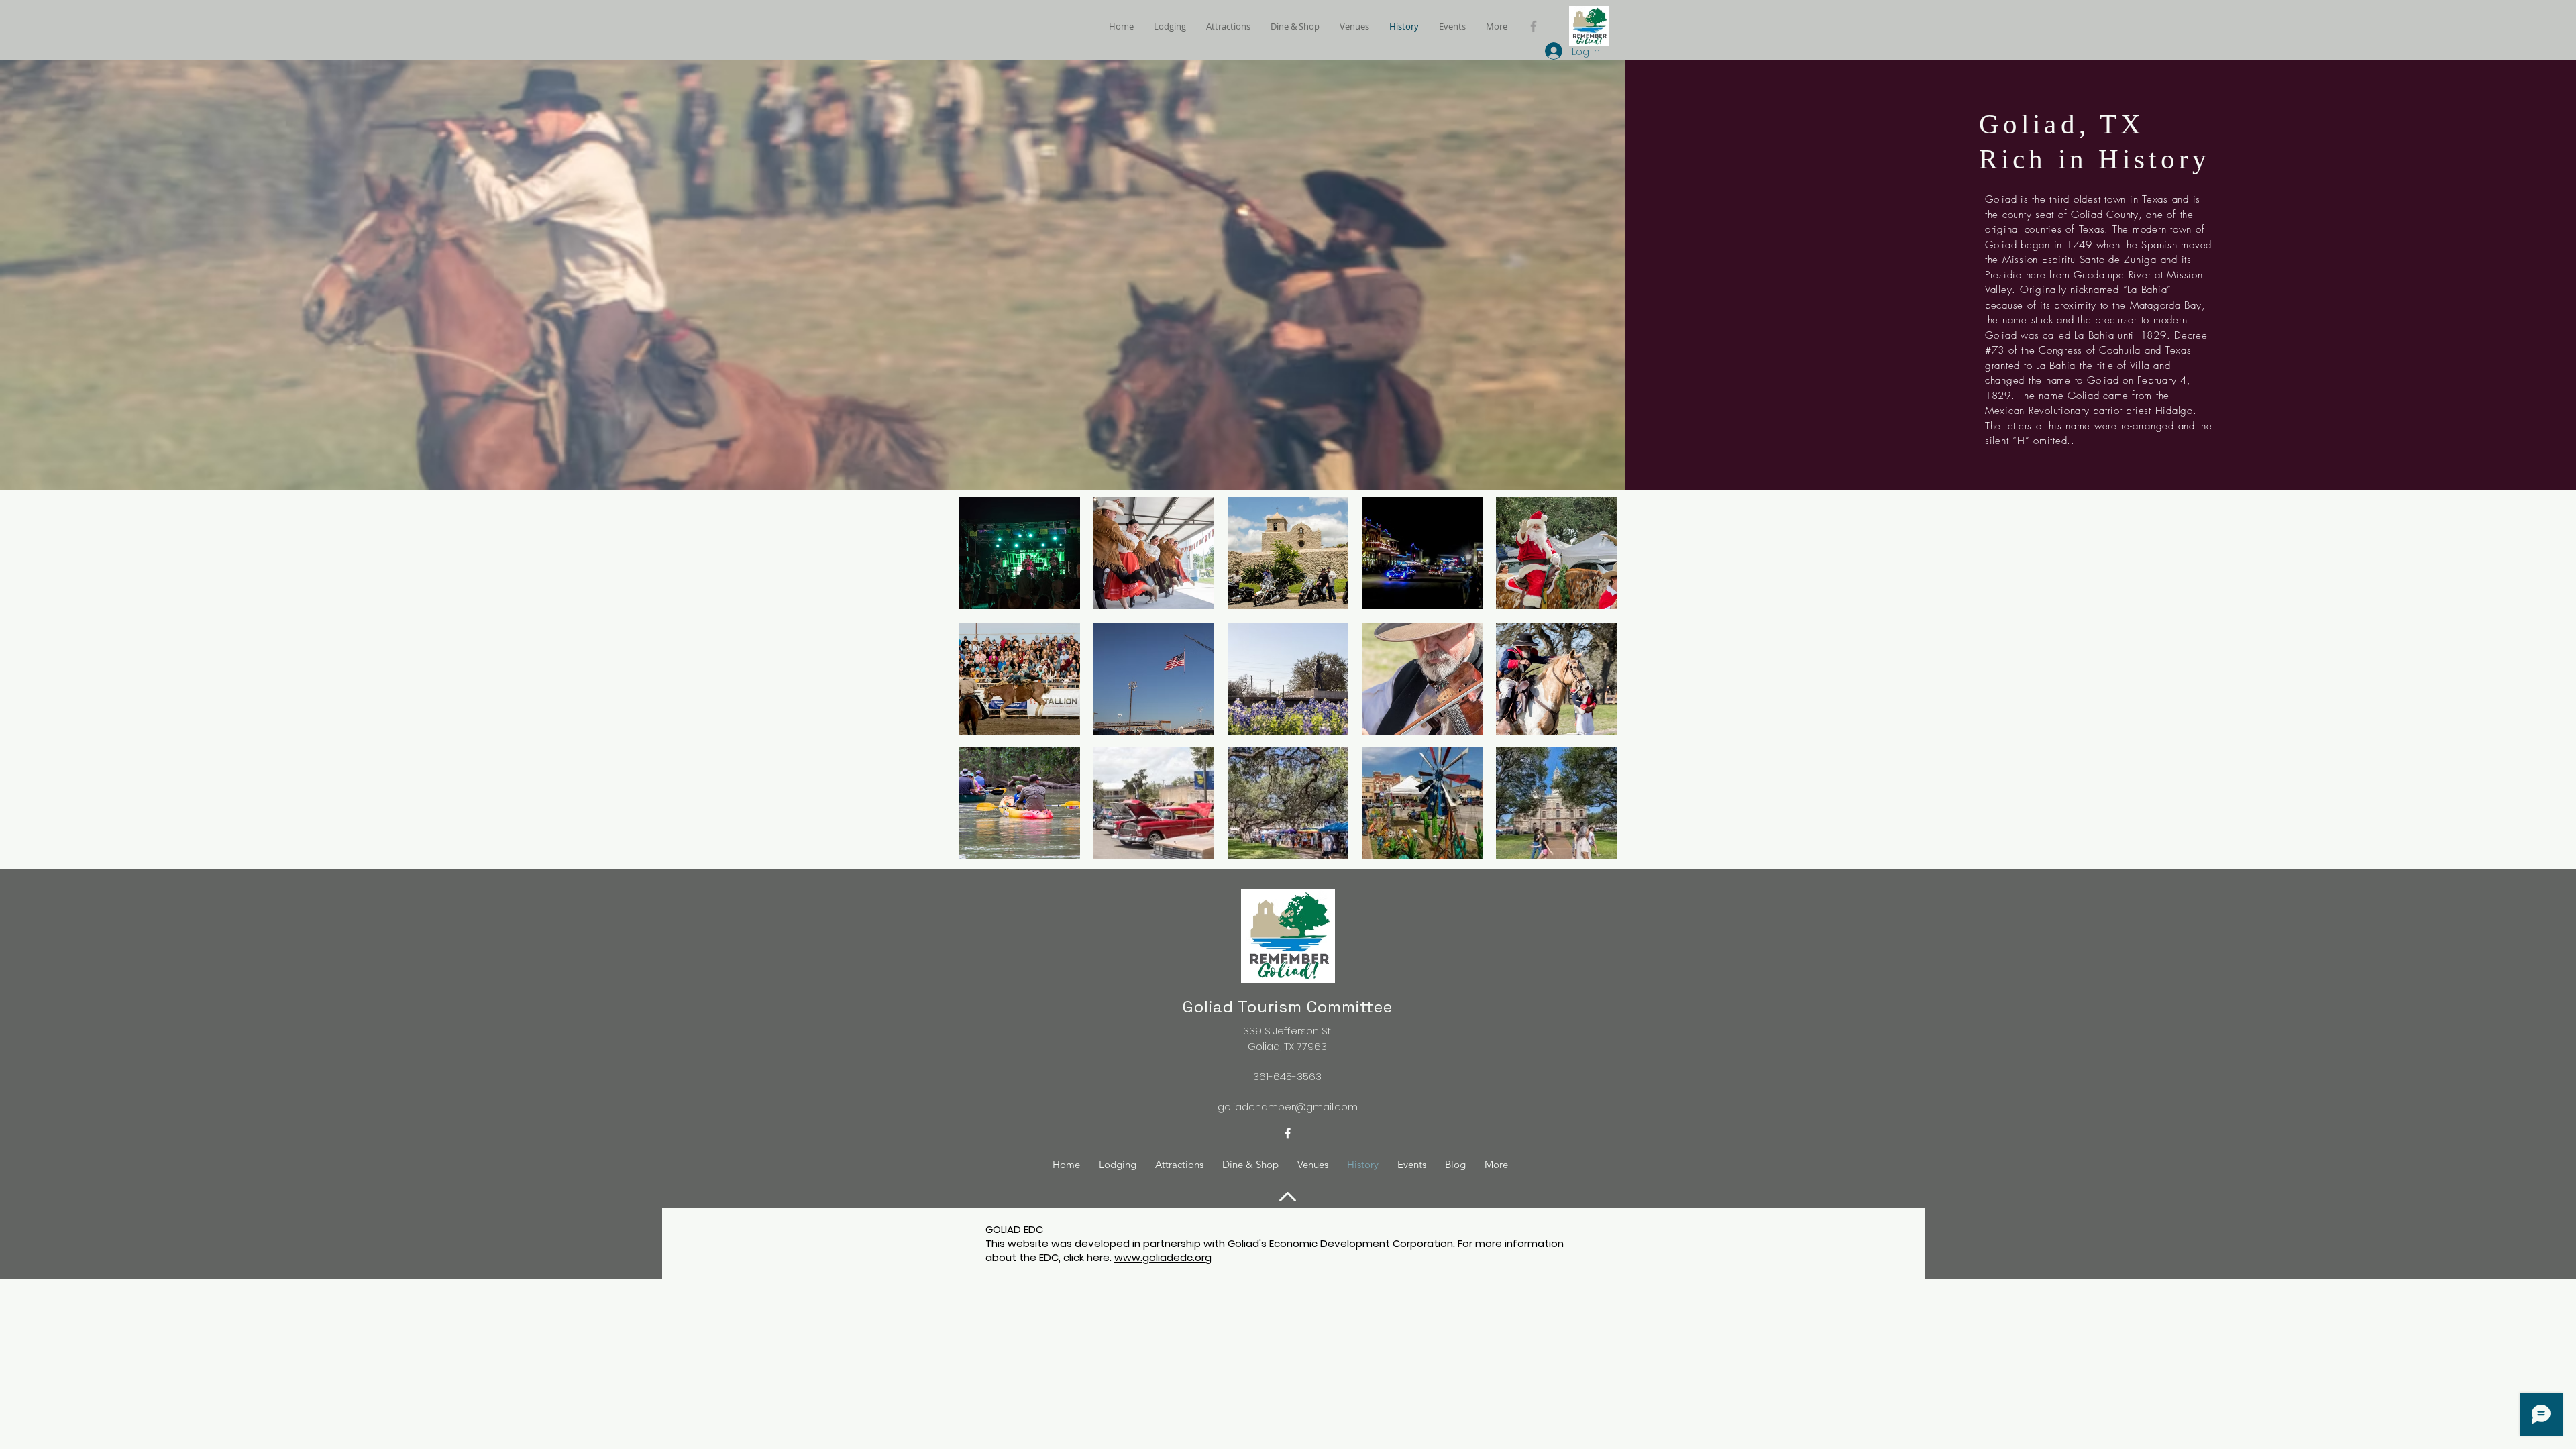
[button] (1020, 553)
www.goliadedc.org (1163, 1257)
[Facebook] (1534, 26)
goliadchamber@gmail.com (1288, 1107)
